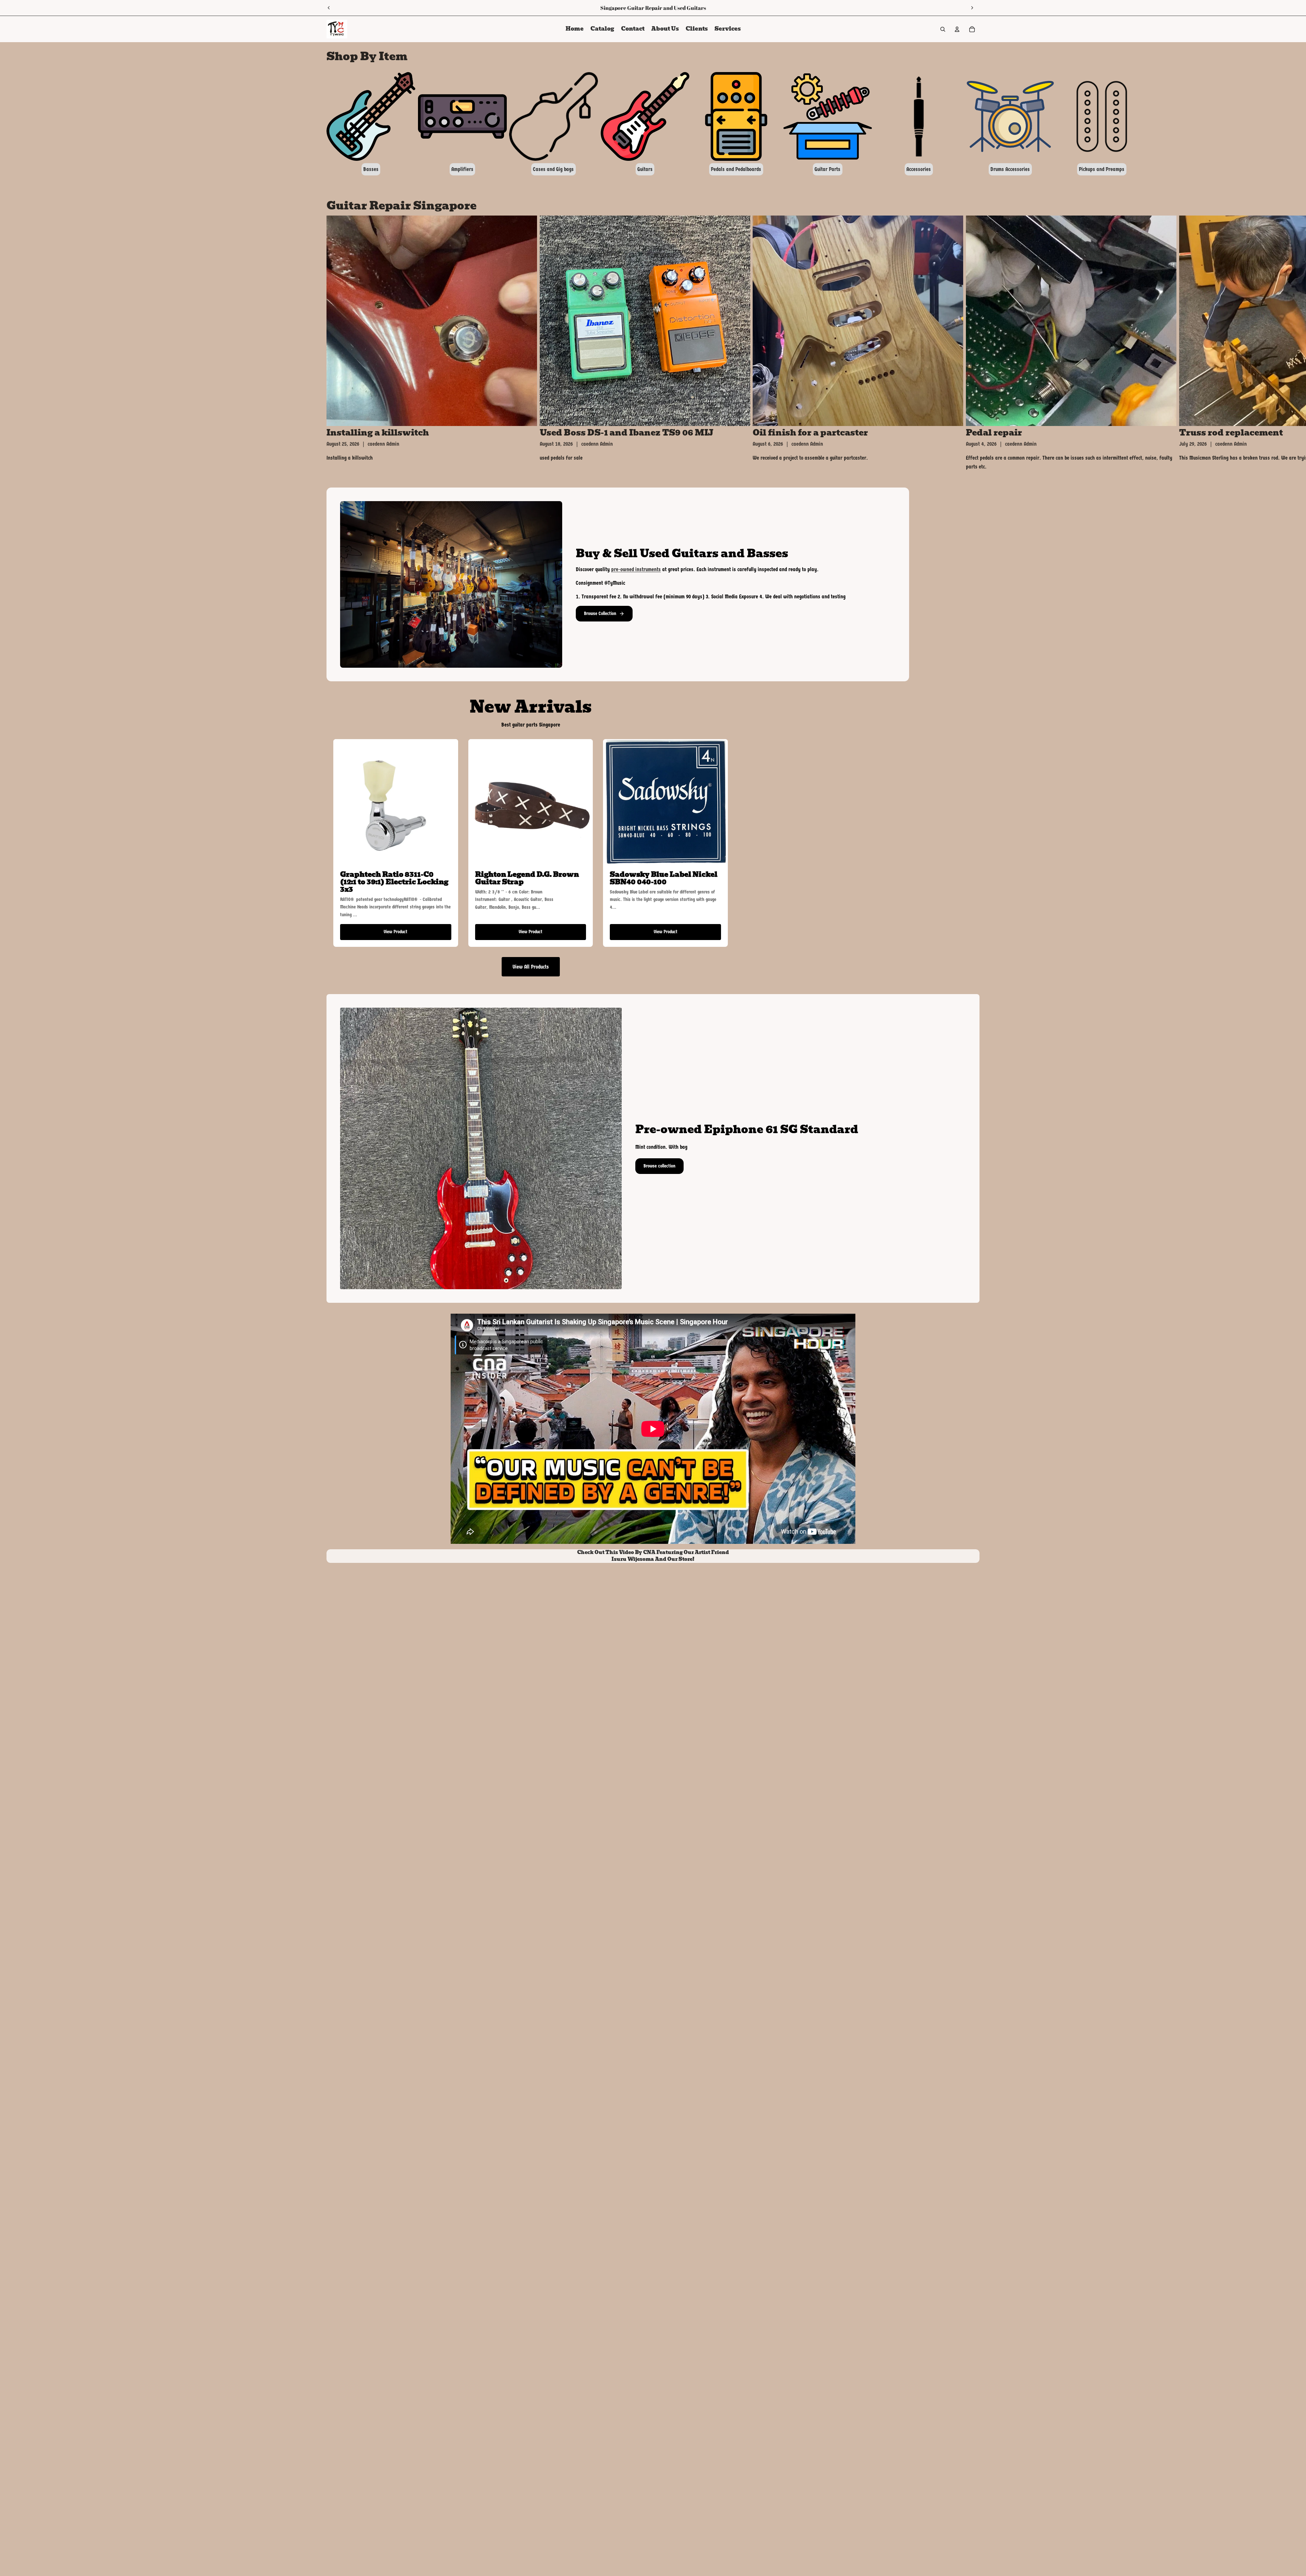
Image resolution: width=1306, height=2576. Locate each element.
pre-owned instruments (636, 569)
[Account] (957, 29)
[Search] (943, 29)
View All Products (531, 967)
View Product (396, 932)
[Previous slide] (329, 8)
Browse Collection (600, 613)
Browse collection (659, 1166)
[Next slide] (972, 8)
